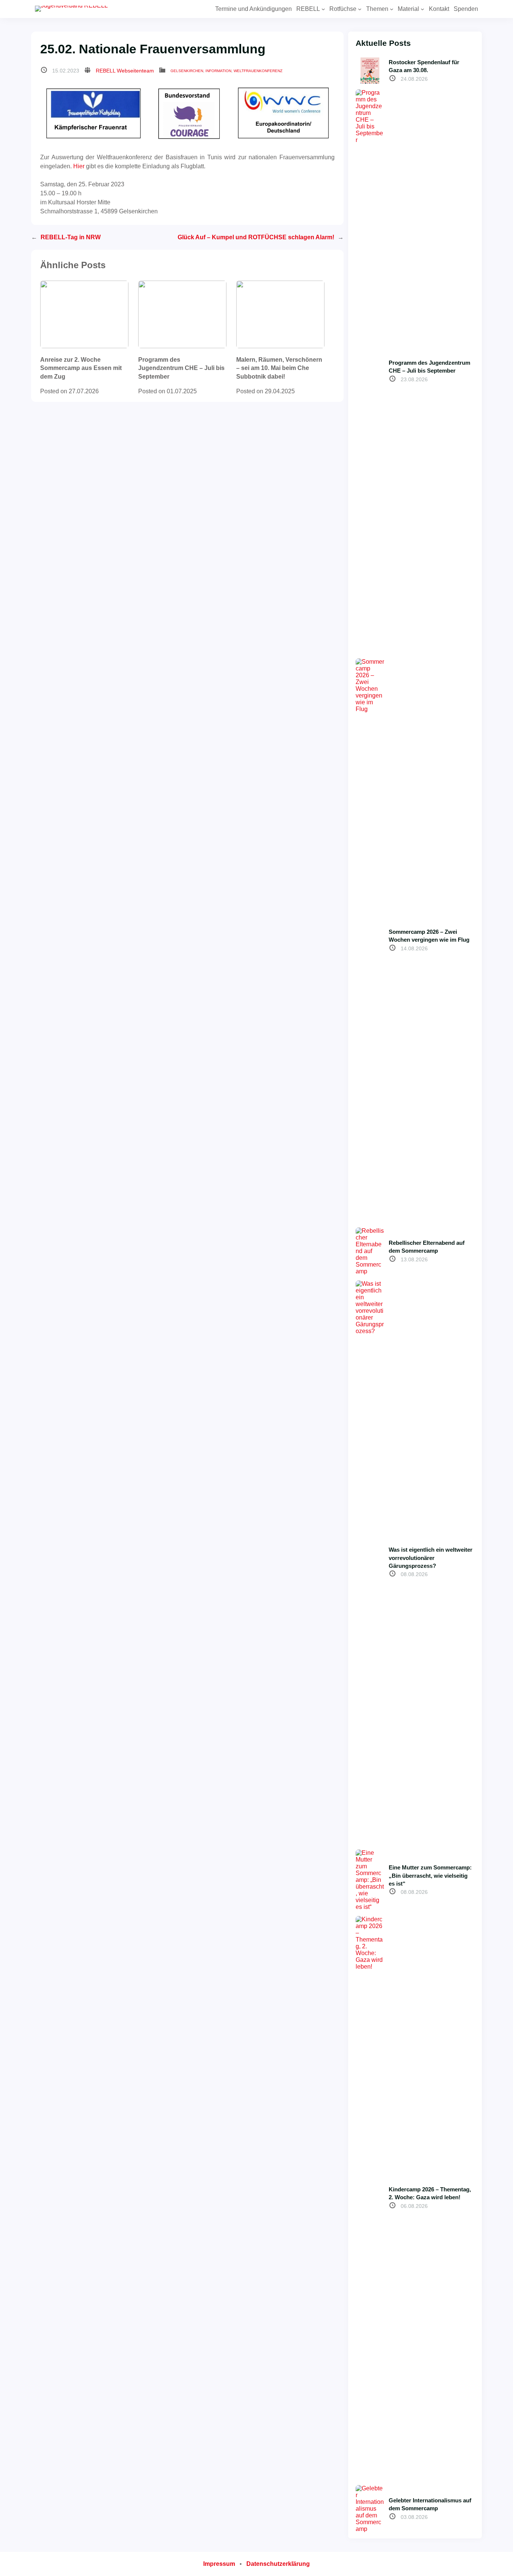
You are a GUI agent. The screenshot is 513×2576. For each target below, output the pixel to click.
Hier (79, 166)
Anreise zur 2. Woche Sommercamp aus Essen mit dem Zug (81, 368)
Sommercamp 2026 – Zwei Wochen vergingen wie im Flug (429, 936)
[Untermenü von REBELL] (323, 9)
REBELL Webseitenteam (125, 71)
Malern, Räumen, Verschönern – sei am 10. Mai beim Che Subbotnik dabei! (279, 368)
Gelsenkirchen (187, 71)
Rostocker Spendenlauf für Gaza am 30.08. (424, 66)
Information (218, 71)
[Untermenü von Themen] (392, 9)
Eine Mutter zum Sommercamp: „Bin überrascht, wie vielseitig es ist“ (430, 1875)
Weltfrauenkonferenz (258, 71)
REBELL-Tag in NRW (71, 237)
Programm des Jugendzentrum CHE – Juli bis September (181, 368)
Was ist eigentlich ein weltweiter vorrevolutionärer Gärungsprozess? (431, 1558)
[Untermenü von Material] (422, 9)
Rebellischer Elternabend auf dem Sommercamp (427, 1247)
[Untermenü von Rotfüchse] (360, 9)
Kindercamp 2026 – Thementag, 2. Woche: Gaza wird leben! (430, 2193)
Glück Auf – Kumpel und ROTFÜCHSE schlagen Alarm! (256, 237)
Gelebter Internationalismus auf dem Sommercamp (430, 2504)
